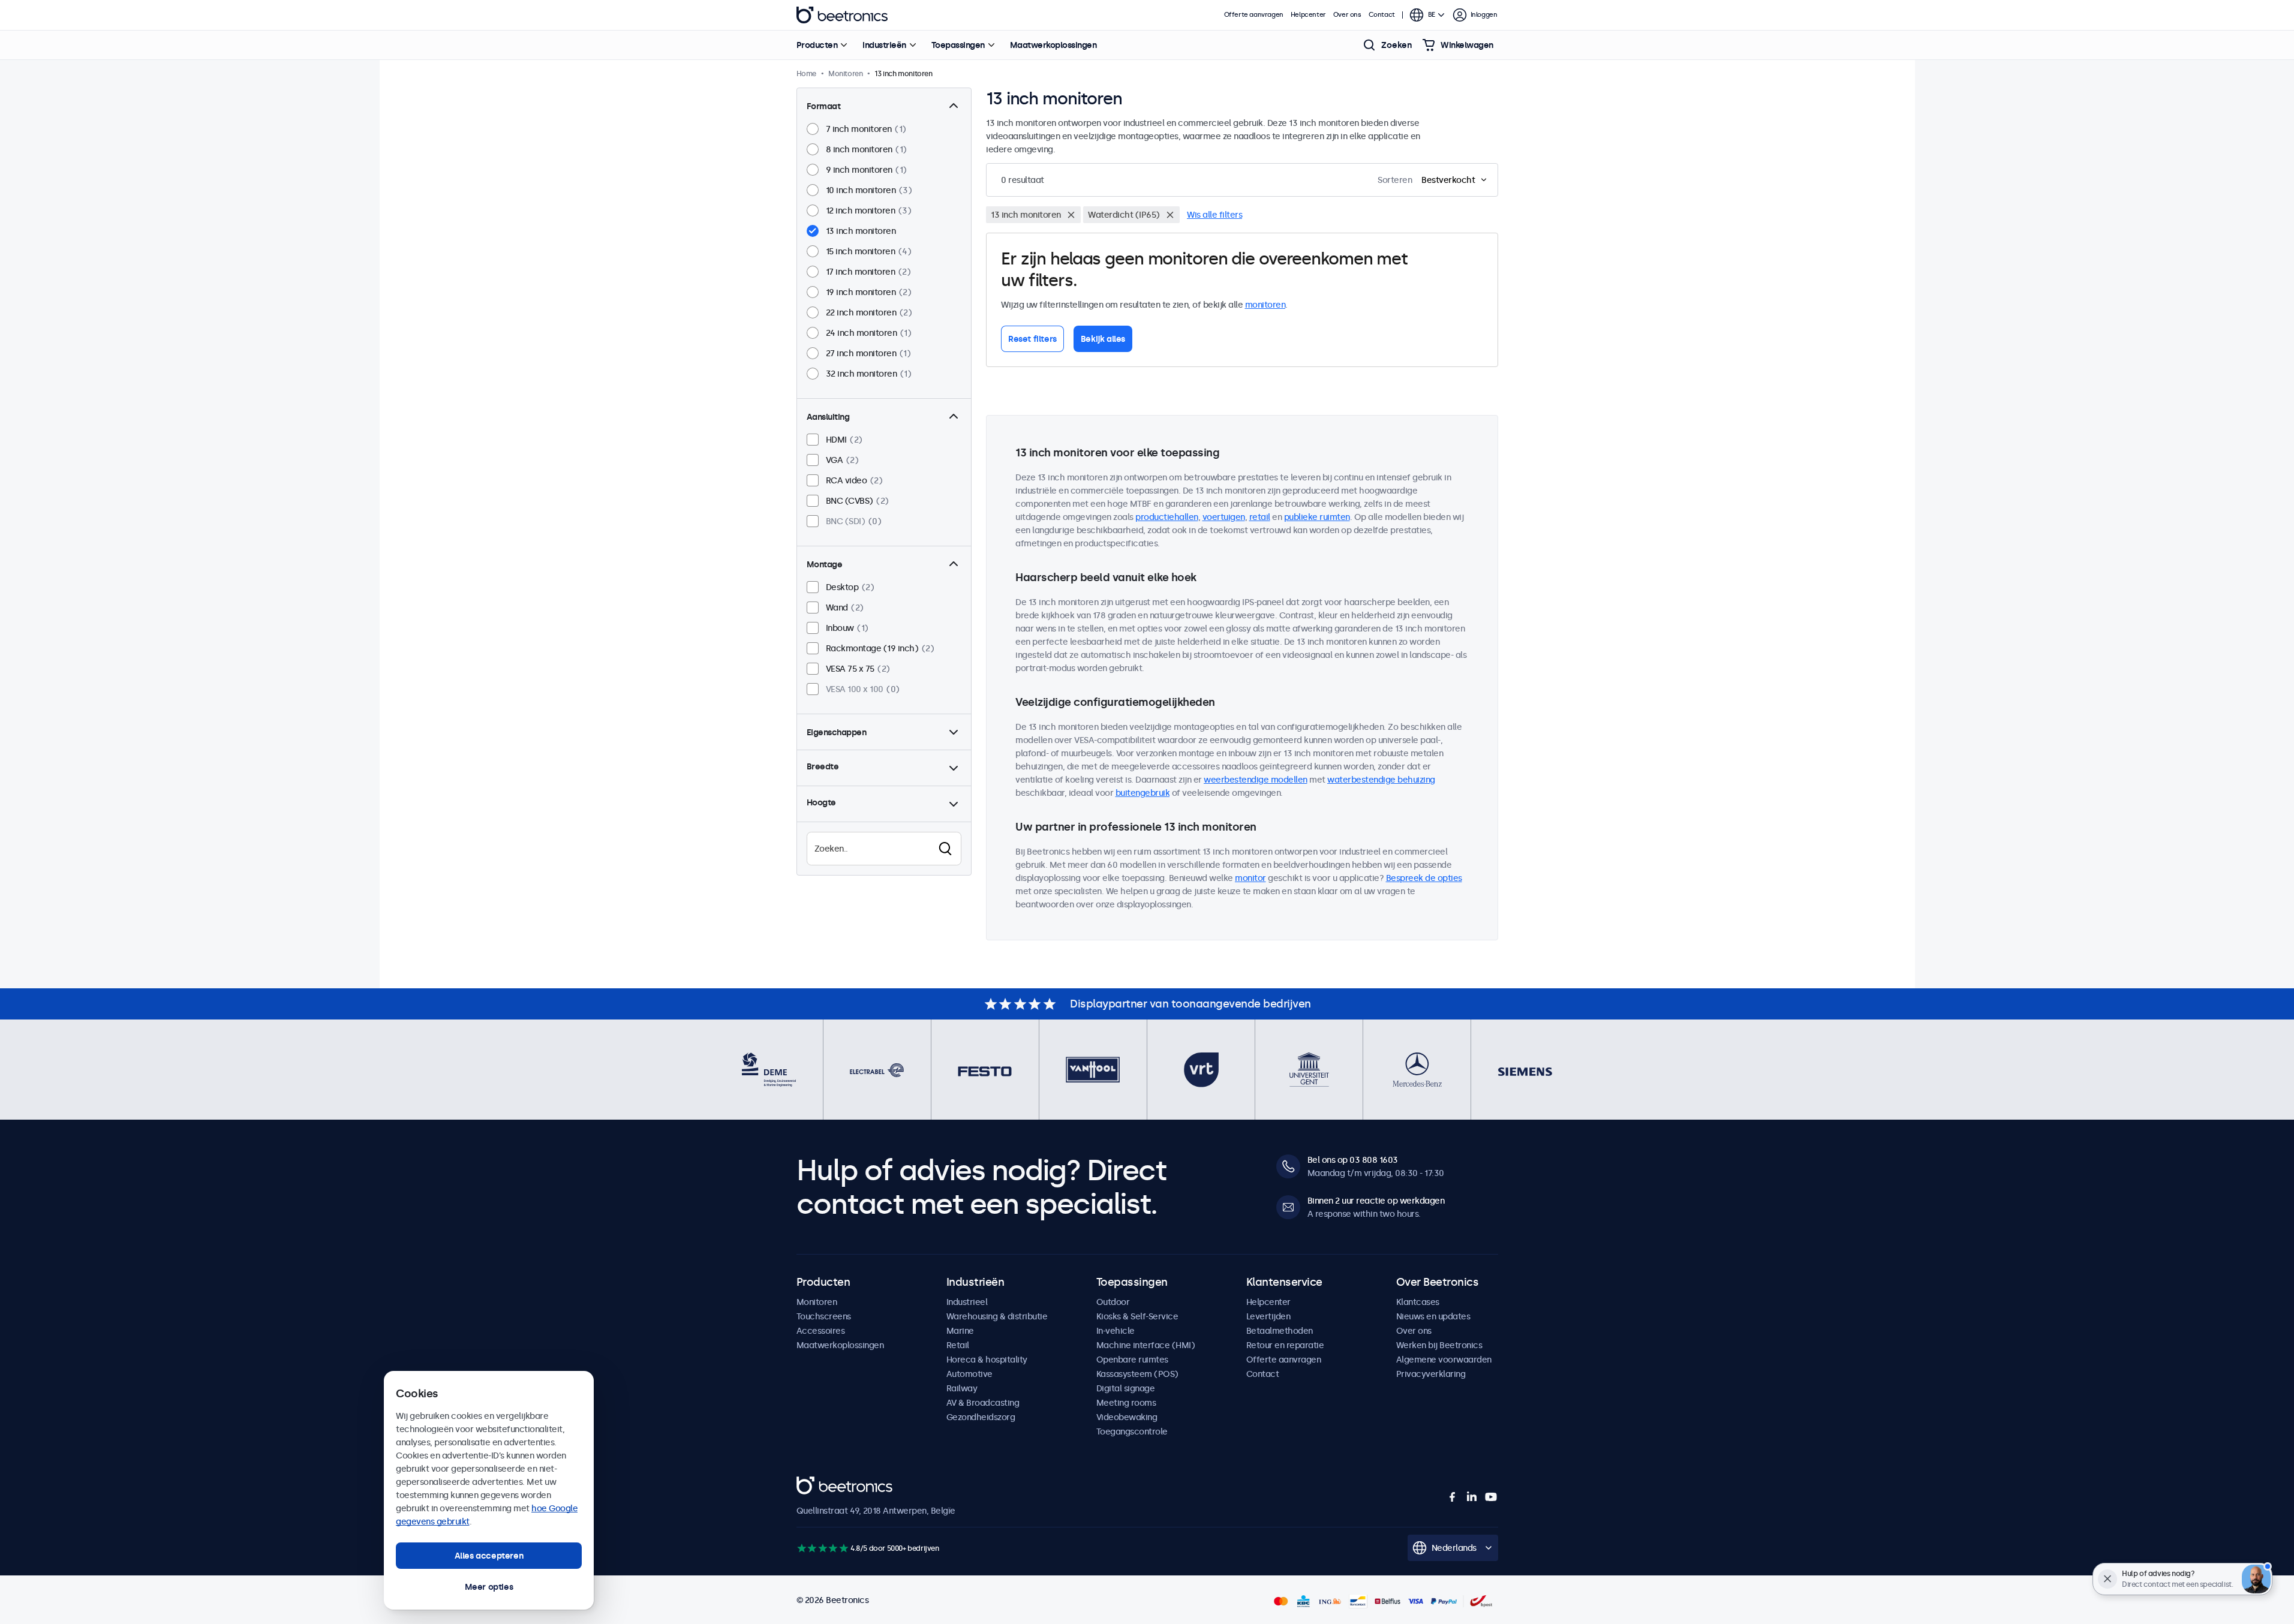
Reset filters (1032, 339)
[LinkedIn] (1472, 1497)
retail (1260, 517)
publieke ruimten (1317, 517)
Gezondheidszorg (981, 1417)
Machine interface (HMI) (1146, 1345)
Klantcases (1418, 1302)
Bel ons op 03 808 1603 (1353, 1160)
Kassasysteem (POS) (1137, 1374)
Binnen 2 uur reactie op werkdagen (1376, 1201)
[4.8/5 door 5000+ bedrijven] (823, 1548)
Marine (960, 1331)
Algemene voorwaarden (1444, 1360)
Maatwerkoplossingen (1053, 45)
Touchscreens (824, 1316)
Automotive (969, 1374)
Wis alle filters (1214, 215)
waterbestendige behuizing (1381, 780)
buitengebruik (1143, 793)
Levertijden (1268, 1316)
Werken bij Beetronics (1439, 1345)
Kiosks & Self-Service (1137, 1316)
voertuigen (1224, 517)
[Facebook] (1453, 1497)
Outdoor (1113, 1302)
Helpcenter (1308, 15)
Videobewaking (1127, 1417)
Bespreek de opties (1424, 878)
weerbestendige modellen (1256, 780)
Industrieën (884, 45)
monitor (1250, 878)
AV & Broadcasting (983, 1403)
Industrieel (967, 1302)
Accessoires (821, 1331)
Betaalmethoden (1280, 1331)
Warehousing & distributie (997, 1316)
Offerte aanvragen (1254, 15)
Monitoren (817, 1302)
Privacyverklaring (1431, 1374)
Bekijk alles (1103, 339)
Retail (958, 1345)
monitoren (1265, 305)
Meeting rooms (1126, 1403)
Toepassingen (958, 45)
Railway (962, 1388)
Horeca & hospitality (987, 1360)
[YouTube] (1491, 1497)
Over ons (1347, 15)
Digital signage (1126, 1388)
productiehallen (1167, 517)
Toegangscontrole (1132, 1431)
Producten (817, 45)
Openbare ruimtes (1132, 1360)
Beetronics (842, 15)
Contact (1382, 15)
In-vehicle (1116, 1331)
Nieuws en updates (1433, 1316)
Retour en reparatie (1285, 1345)
